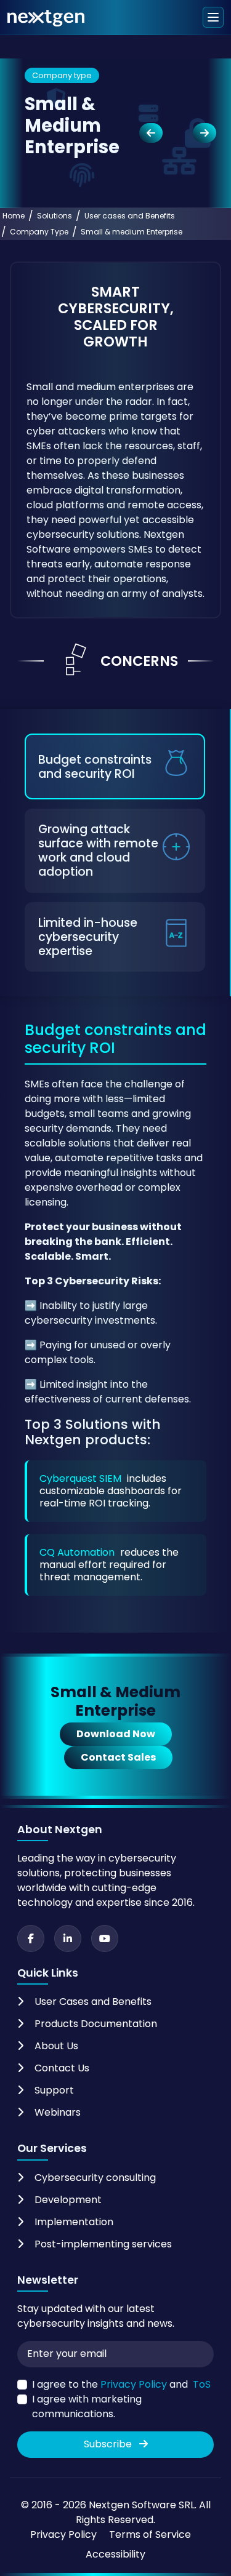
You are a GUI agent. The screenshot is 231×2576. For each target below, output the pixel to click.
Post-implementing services (103, 2244)
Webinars (58, 2112)
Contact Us (62, 2068)
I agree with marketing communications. (87, 2406)
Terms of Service (150, 2534)
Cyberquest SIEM (80, 1478)
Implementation (74, 2222)
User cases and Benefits (130, 216)
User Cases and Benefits (93, 2002)
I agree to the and (121, 2384)
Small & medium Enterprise (132, 232)
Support (54, 2090)
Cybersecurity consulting (95, 2178)
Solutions (55, 216)
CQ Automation (77, 1552)
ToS (202, 2384)
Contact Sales (118, 1757)
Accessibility (115, 2554)
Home (14, 216)
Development (68, 2200)
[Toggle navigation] (213, 17)
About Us (56, 2046)
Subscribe (109, 2444)
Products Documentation (96, 2024)
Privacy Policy (134, 2384)
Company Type (39, 232)
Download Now (116, 1734)
